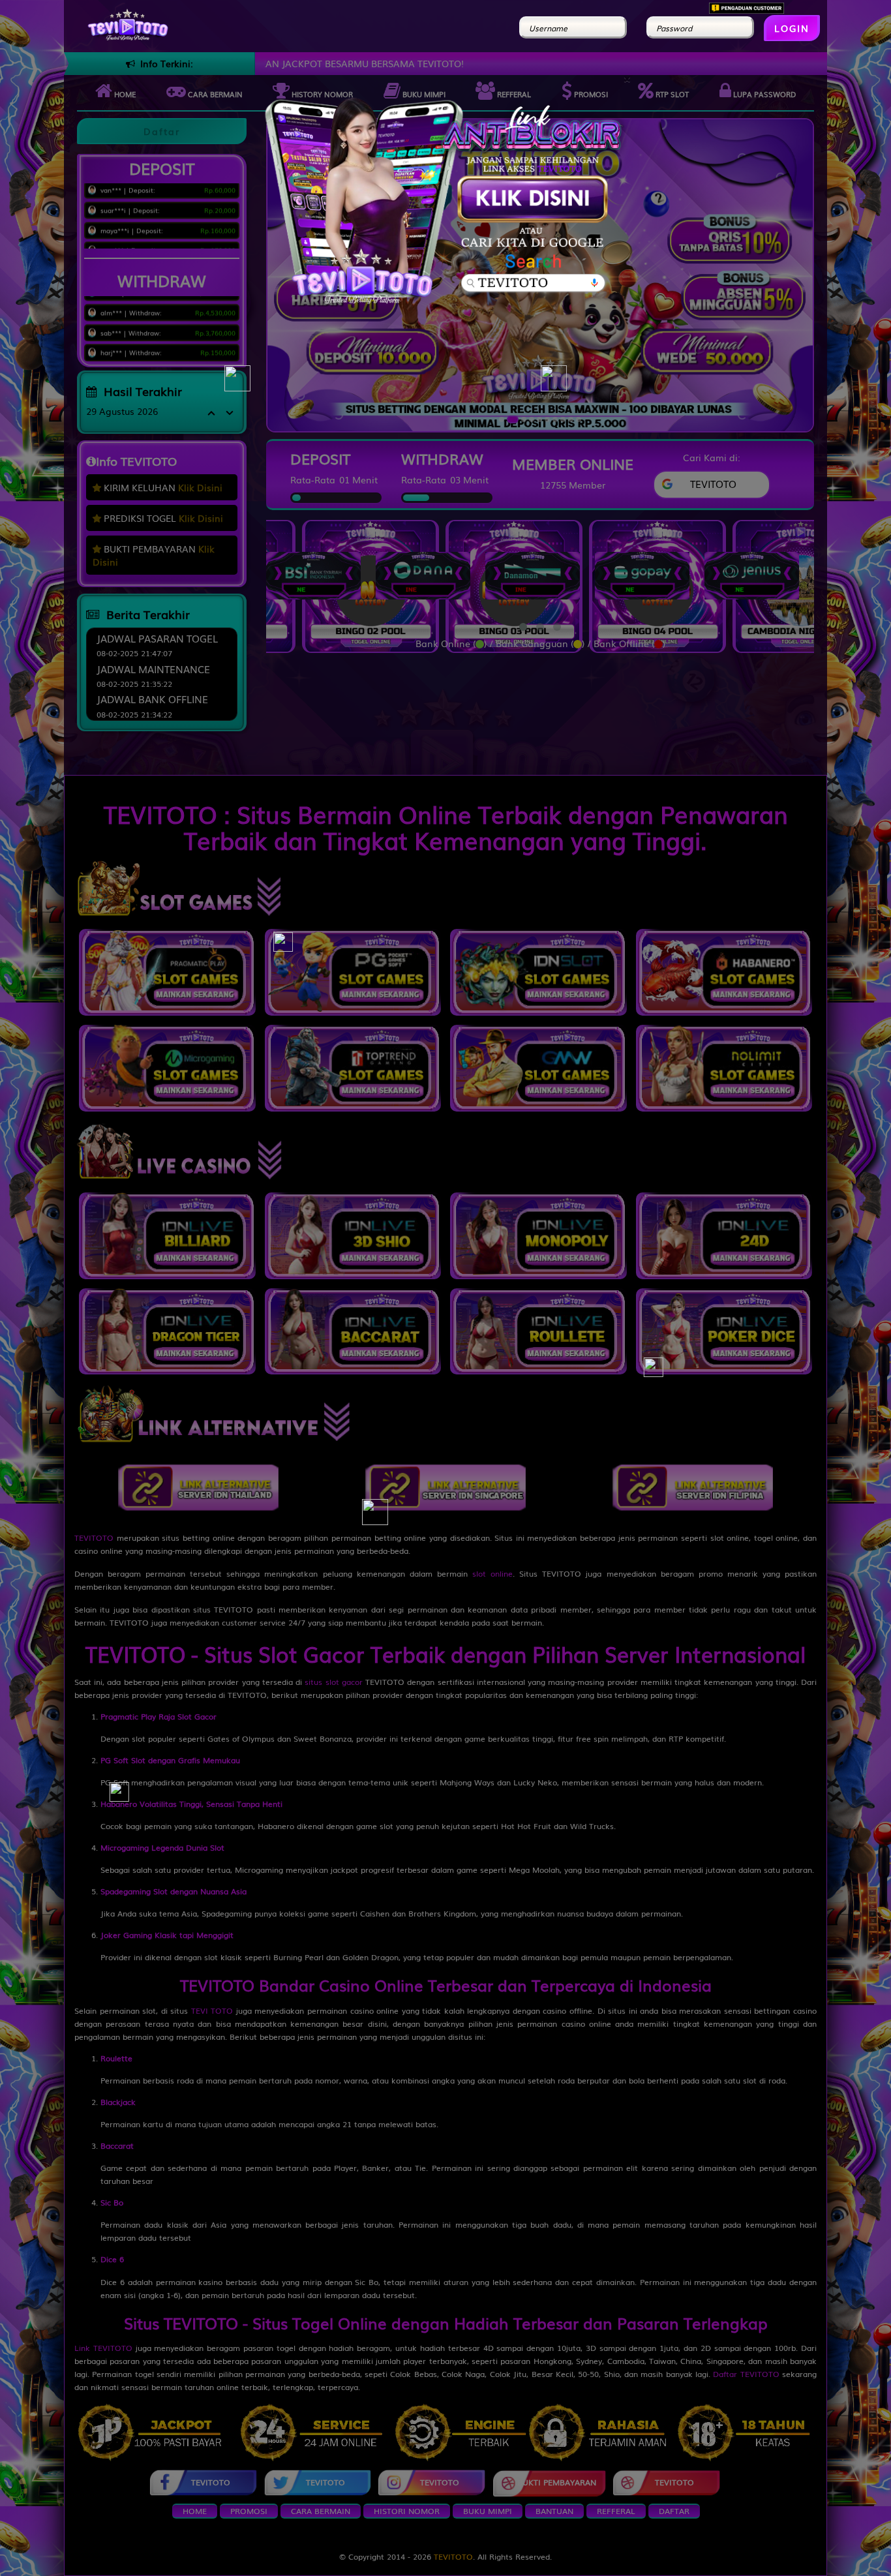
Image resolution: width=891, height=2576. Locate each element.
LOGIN (792, 28)
